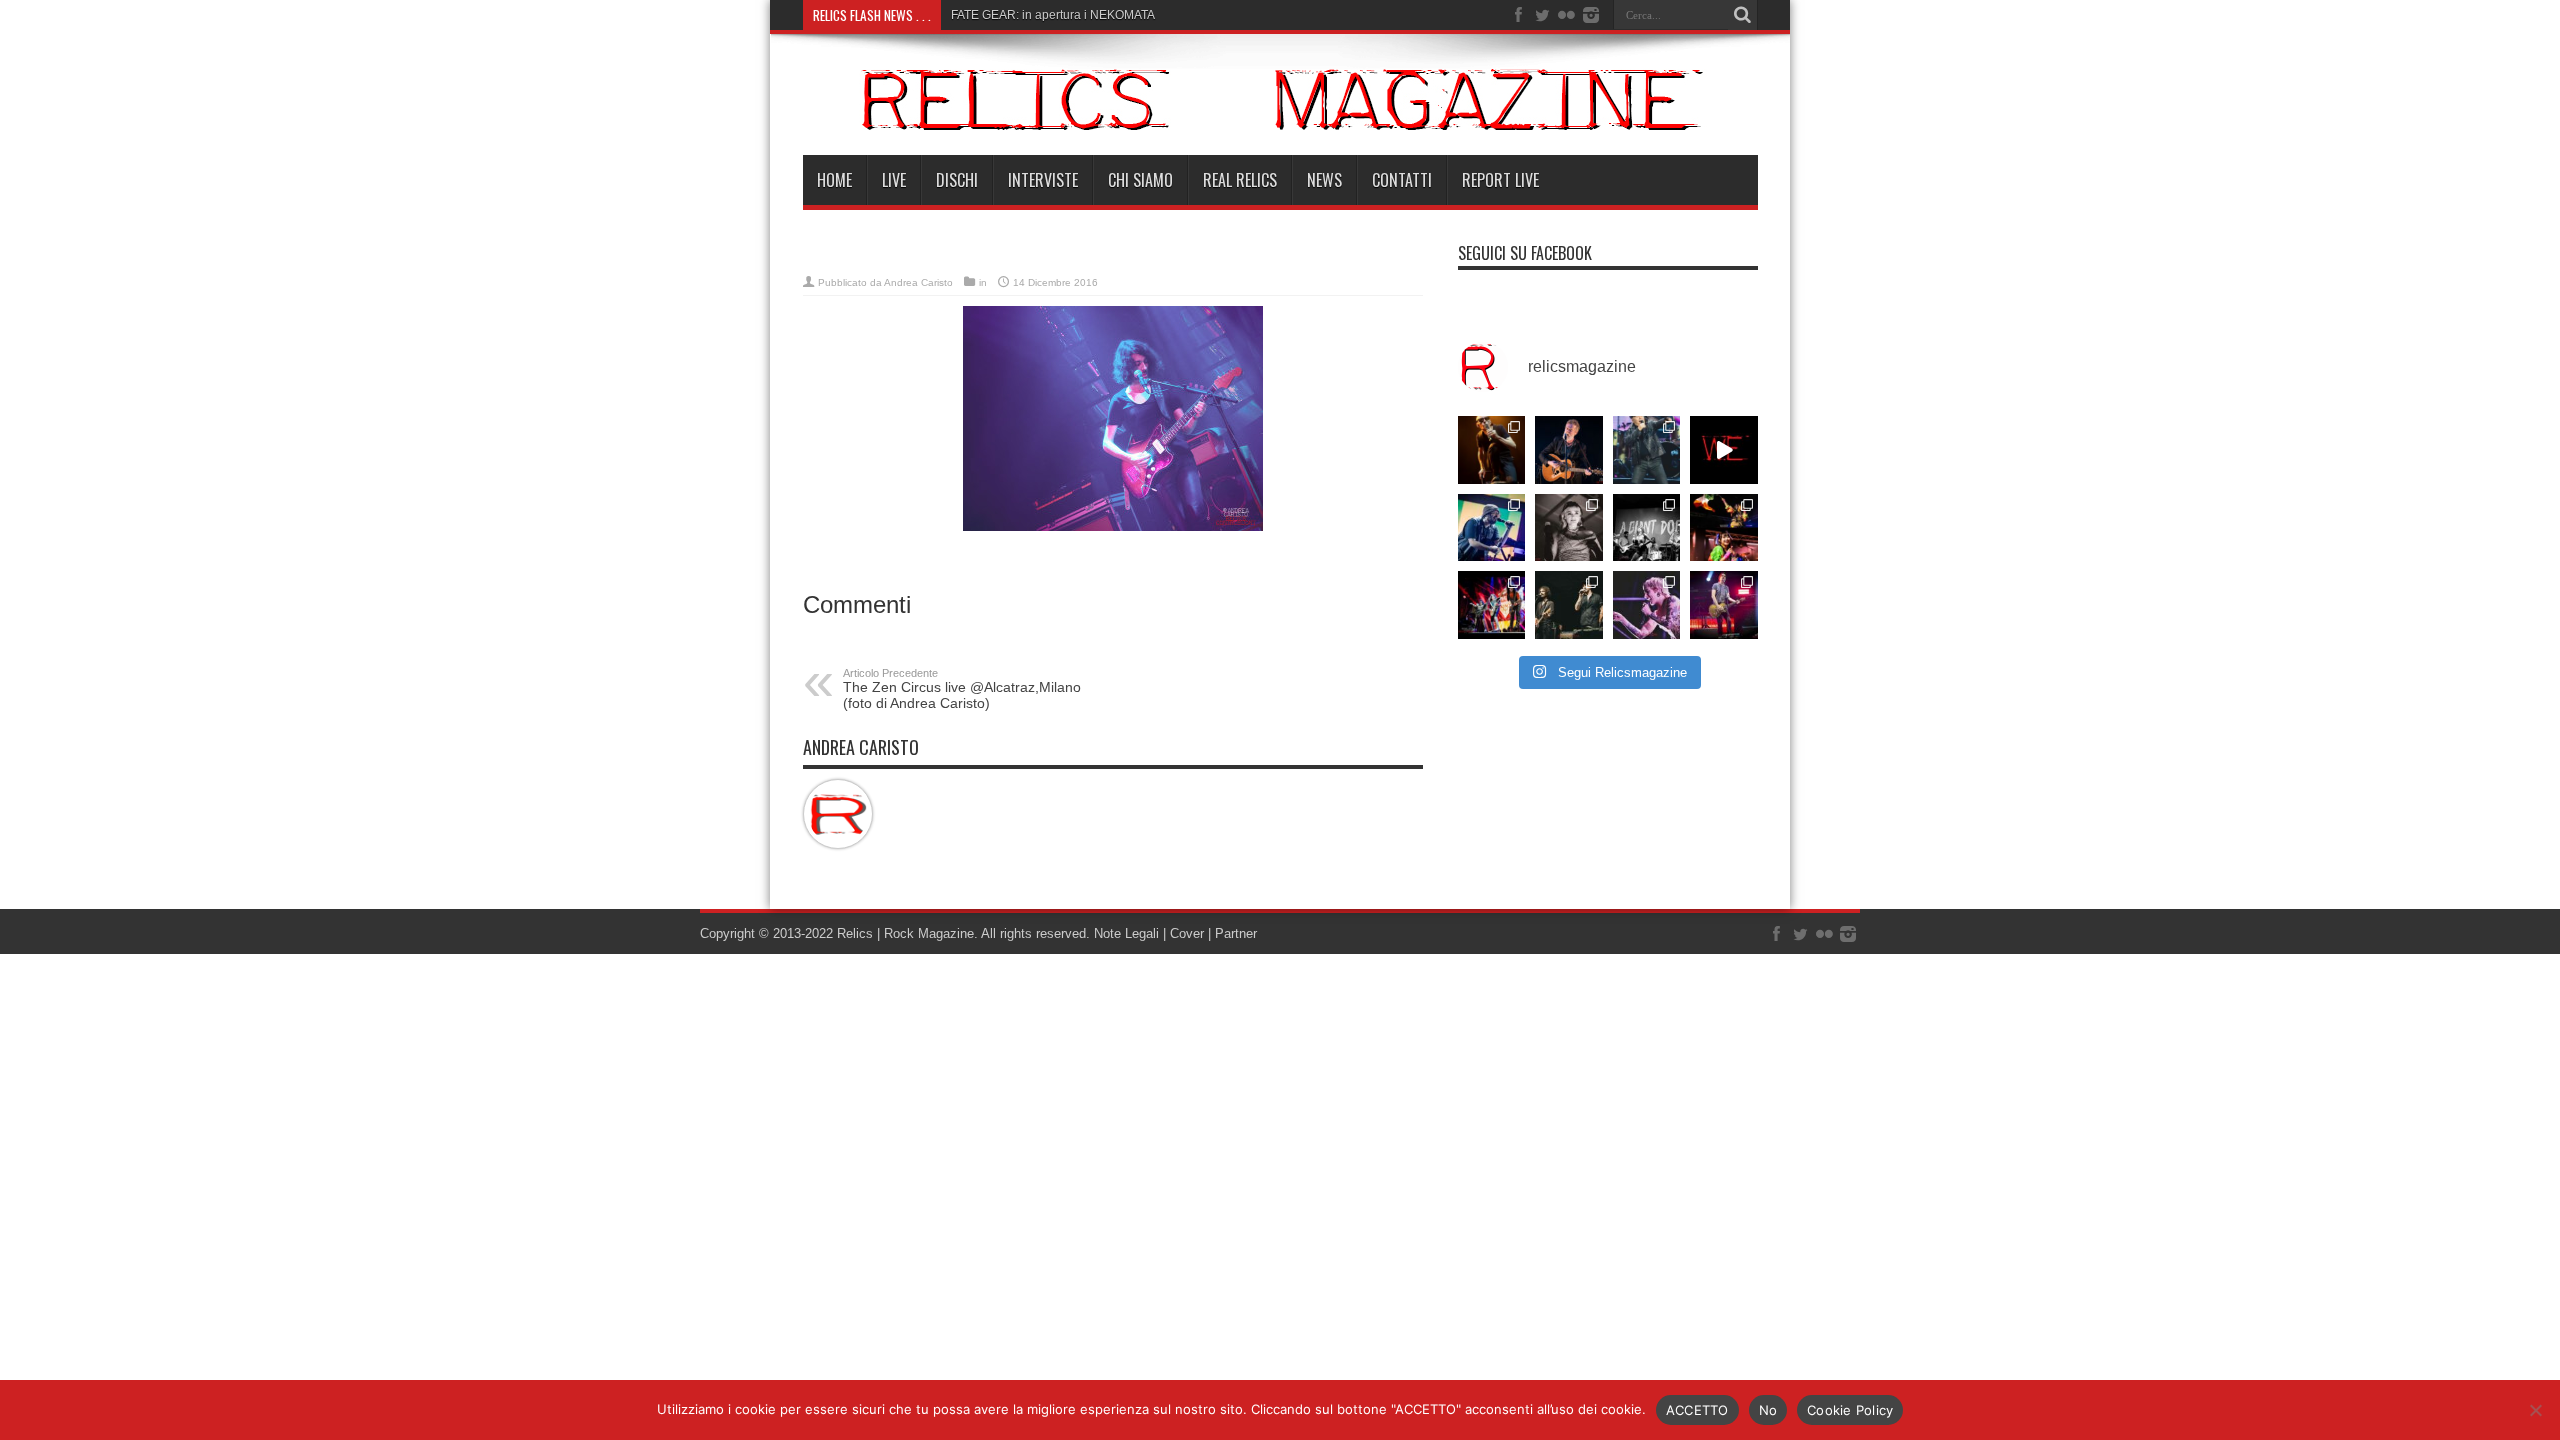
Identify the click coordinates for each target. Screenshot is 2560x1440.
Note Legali (1124, 933)
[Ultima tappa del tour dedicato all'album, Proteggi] (1492, 450)
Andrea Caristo (918, 282)
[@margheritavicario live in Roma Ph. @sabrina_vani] (1569, 528)
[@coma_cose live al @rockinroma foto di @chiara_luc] (1647, 605)
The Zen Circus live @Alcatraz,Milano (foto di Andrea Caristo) (962, 689)
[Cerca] (1743, 15)
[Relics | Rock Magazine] (1280, 99)
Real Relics (1240, 180)
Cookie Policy (1850, 1410)
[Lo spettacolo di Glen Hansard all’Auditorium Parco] (1569, 450)
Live (894, 180)
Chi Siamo (1140, 180)
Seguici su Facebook (1525, 253)
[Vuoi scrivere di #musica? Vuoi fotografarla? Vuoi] (1724, 450)
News (1324, 180)
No (1768, 1410)
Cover (1187, 933)
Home (834, 180)
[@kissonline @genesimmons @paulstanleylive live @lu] (1492, 605)
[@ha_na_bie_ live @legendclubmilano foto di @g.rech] (1724, 528)
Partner (1236, 933)
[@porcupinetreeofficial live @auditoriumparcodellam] (1724, 605)
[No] (2535, 1410)
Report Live (1500, 180)
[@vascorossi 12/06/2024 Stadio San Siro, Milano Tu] (1647, 450)
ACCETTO (1697, 1410)
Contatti (1402, 180)
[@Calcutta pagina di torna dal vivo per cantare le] (1492, 528)
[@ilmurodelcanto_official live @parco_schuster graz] (1569, 605)
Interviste (1043, 180)
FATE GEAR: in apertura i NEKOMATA (1053, 15)
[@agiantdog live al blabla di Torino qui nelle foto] (1647, 528)
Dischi (957, 180)
